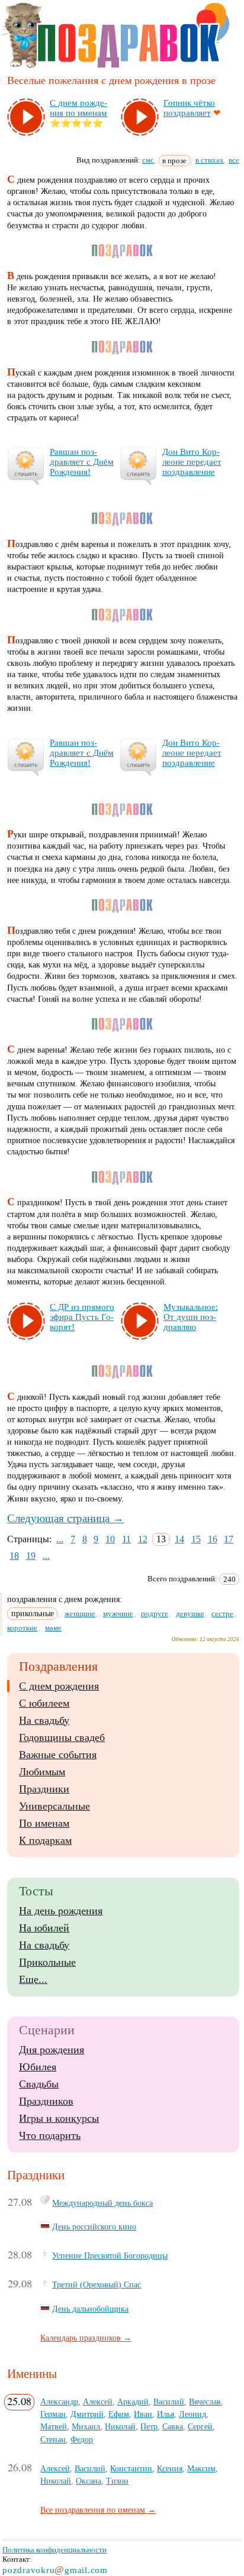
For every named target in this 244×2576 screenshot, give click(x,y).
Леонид (192, 2414)
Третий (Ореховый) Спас (97, 2284)
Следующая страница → (65, 1518)
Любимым (42, 1772)
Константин (131, 2468)
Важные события (58, 1755)
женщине (80, 1614)
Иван (143, 2414)
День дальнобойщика (90, 2309)
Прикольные (47, 1962)
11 (126, 1539)
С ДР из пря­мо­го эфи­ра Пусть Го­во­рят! (82, 1317)
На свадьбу (44, 1720)
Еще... (33, 1979)
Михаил (86, 2426)
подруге (155, 1614)
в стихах (210, 160)
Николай (120, 2426)
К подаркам (45, 1840)
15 (196, 1539)
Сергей (200, 2426)
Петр (149, 2426)
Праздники (44, 1789)
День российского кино (94, 2227)
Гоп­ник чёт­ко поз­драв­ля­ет (189, 108)
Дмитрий (87, 2414)
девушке (190, 1614)
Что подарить (50, 2135)
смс (148, 160)
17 (229, 1539)
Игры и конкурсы (59, 2118)
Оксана (89, 2481)
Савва (173, 2426)
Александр (59, 2402)
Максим (201, 2468)
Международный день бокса (102, 2203)
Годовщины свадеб (62, 1737)
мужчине (118, 1614)
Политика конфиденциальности (54, 2550)
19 (31, 1556)
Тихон (117, 2481)
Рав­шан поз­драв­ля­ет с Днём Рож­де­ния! (82, 462)
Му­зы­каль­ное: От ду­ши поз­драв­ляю (191, 1317)
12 (143, 1539)
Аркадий (133, 2402)
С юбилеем (44, 1703)
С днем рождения (59, 1686)
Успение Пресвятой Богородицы (110, 2255)
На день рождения (61, 1911)
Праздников (46, 2101)
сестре (222, 1614)
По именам (44, 1823)
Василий (169, 2402)
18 (14, 1556)
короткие (22, 1628)
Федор (82, 2439)
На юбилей (44, 1928)
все (234, 160)
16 (213, 1539)
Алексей (98, 2402)
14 (179, 1539)
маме (53, 1628)
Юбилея (38, 2067)
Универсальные (54, 1806)
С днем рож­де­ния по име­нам (78, 108)
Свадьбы (39, 2084)
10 (110, 1539)
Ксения (170, 2468)
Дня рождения (52, 2050)
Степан (53, 2439)
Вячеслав (205, 2402)
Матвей (54, 2426)
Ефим (119, 2414)
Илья (166, 2414)
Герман (53, 2414)
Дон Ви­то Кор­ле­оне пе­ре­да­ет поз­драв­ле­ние (192, 462)
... (60, 1539)
